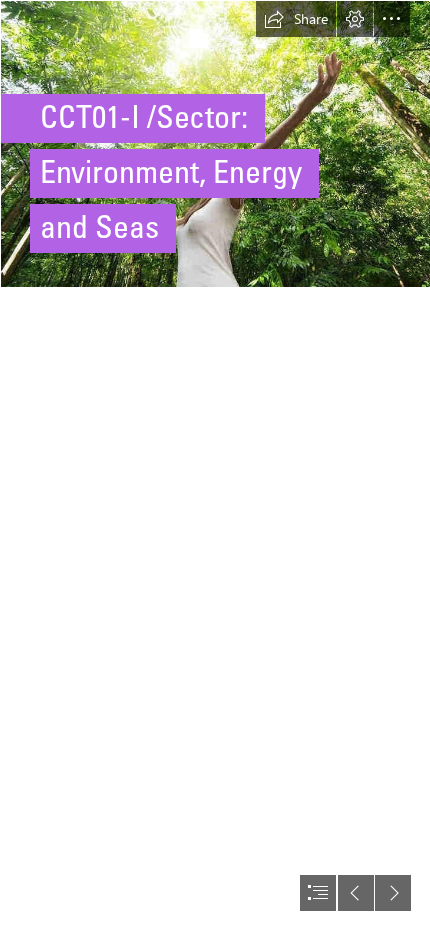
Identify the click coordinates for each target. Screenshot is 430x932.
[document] (215, 466)
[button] (296, 19)
